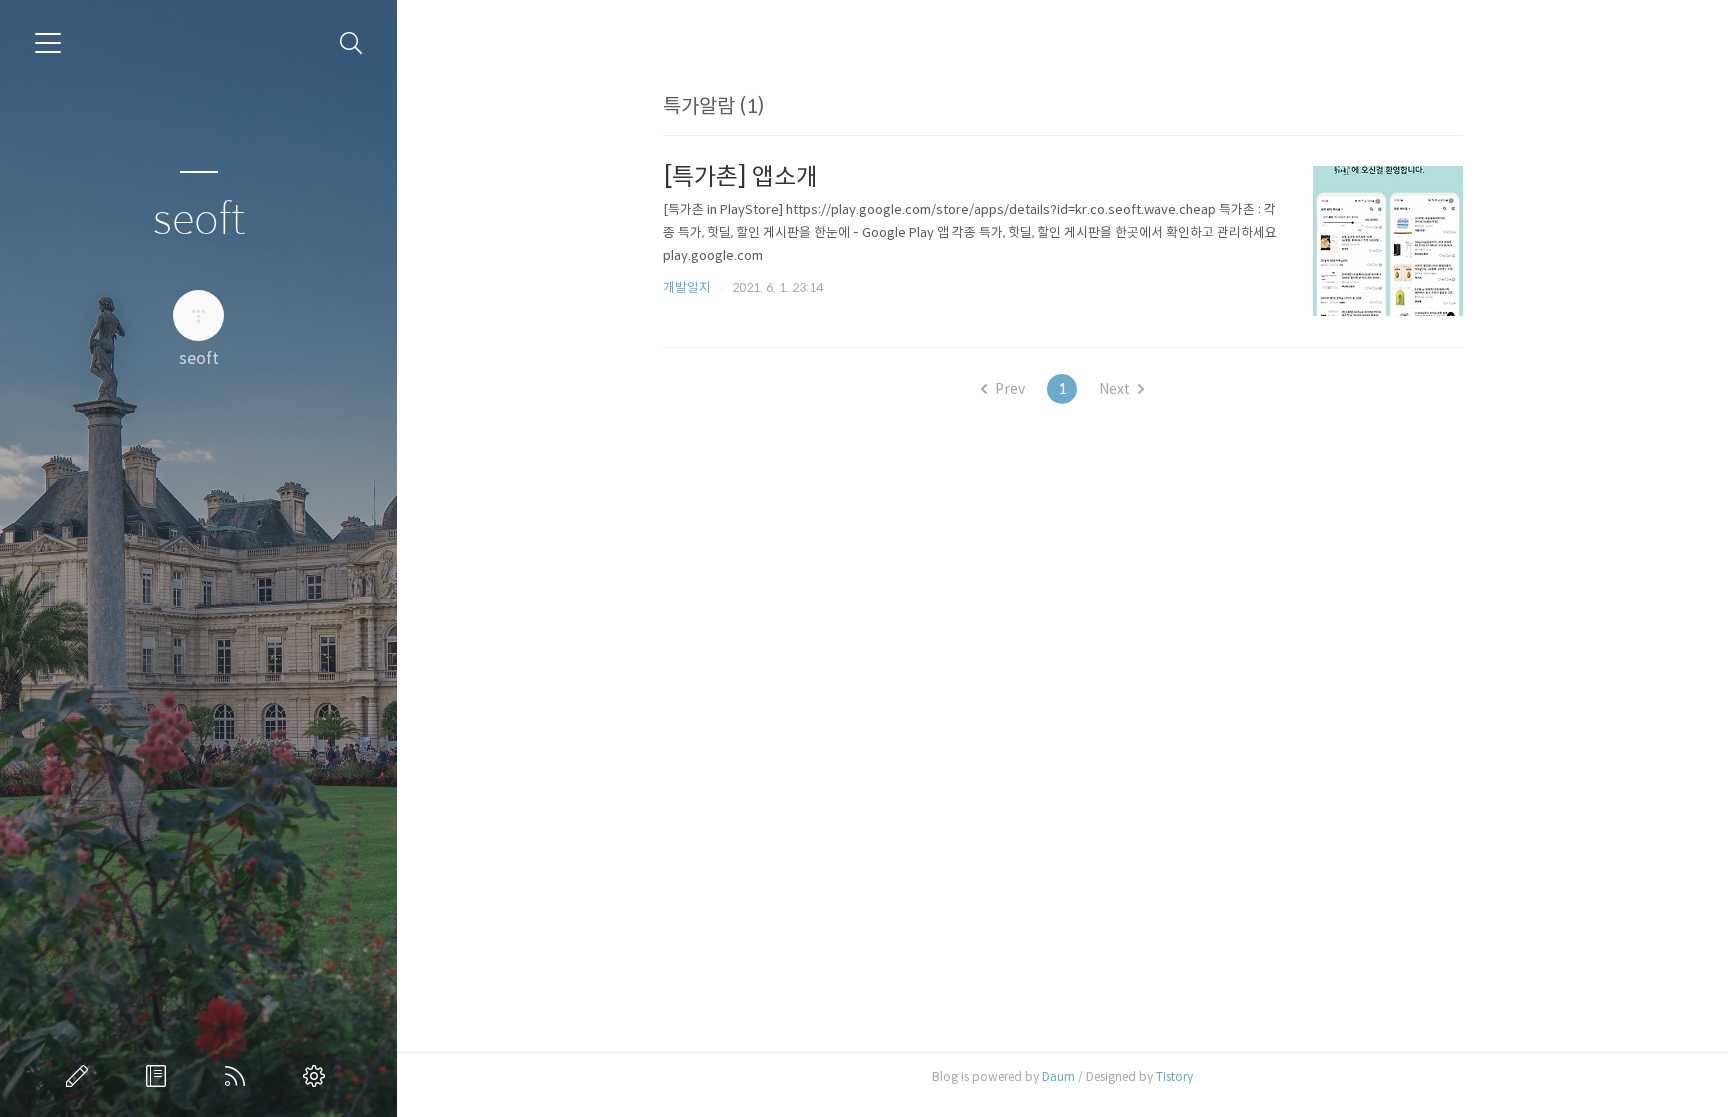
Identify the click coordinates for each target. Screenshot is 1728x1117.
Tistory (1174, 1076)
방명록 (160, 1076)
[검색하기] (351, 43)
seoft (199, 220)
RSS (239, 1076)
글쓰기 (81, 1076)
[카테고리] (48, 43)
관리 (318, 1076)
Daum (1058, 1076)
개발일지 (687, 287)
